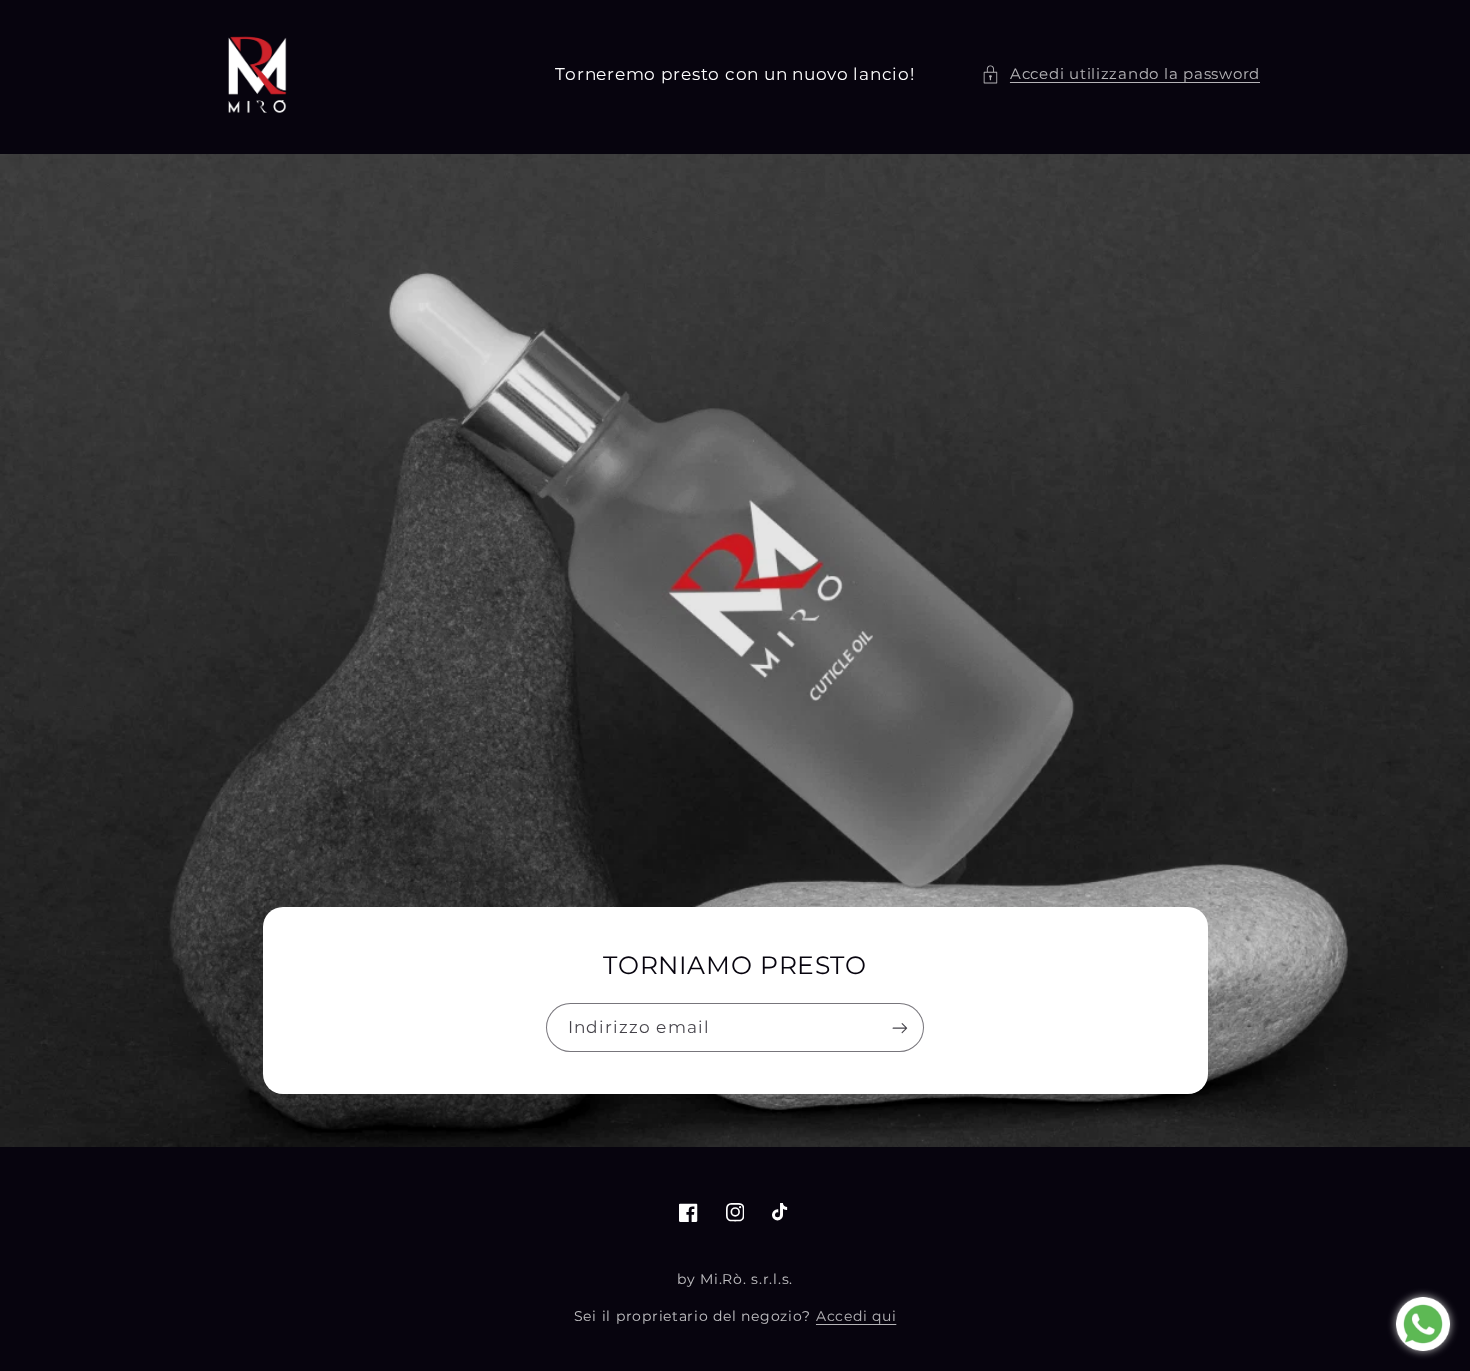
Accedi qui (856, 1316)
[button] (1120, 75)
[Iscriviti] (900, 1027)
